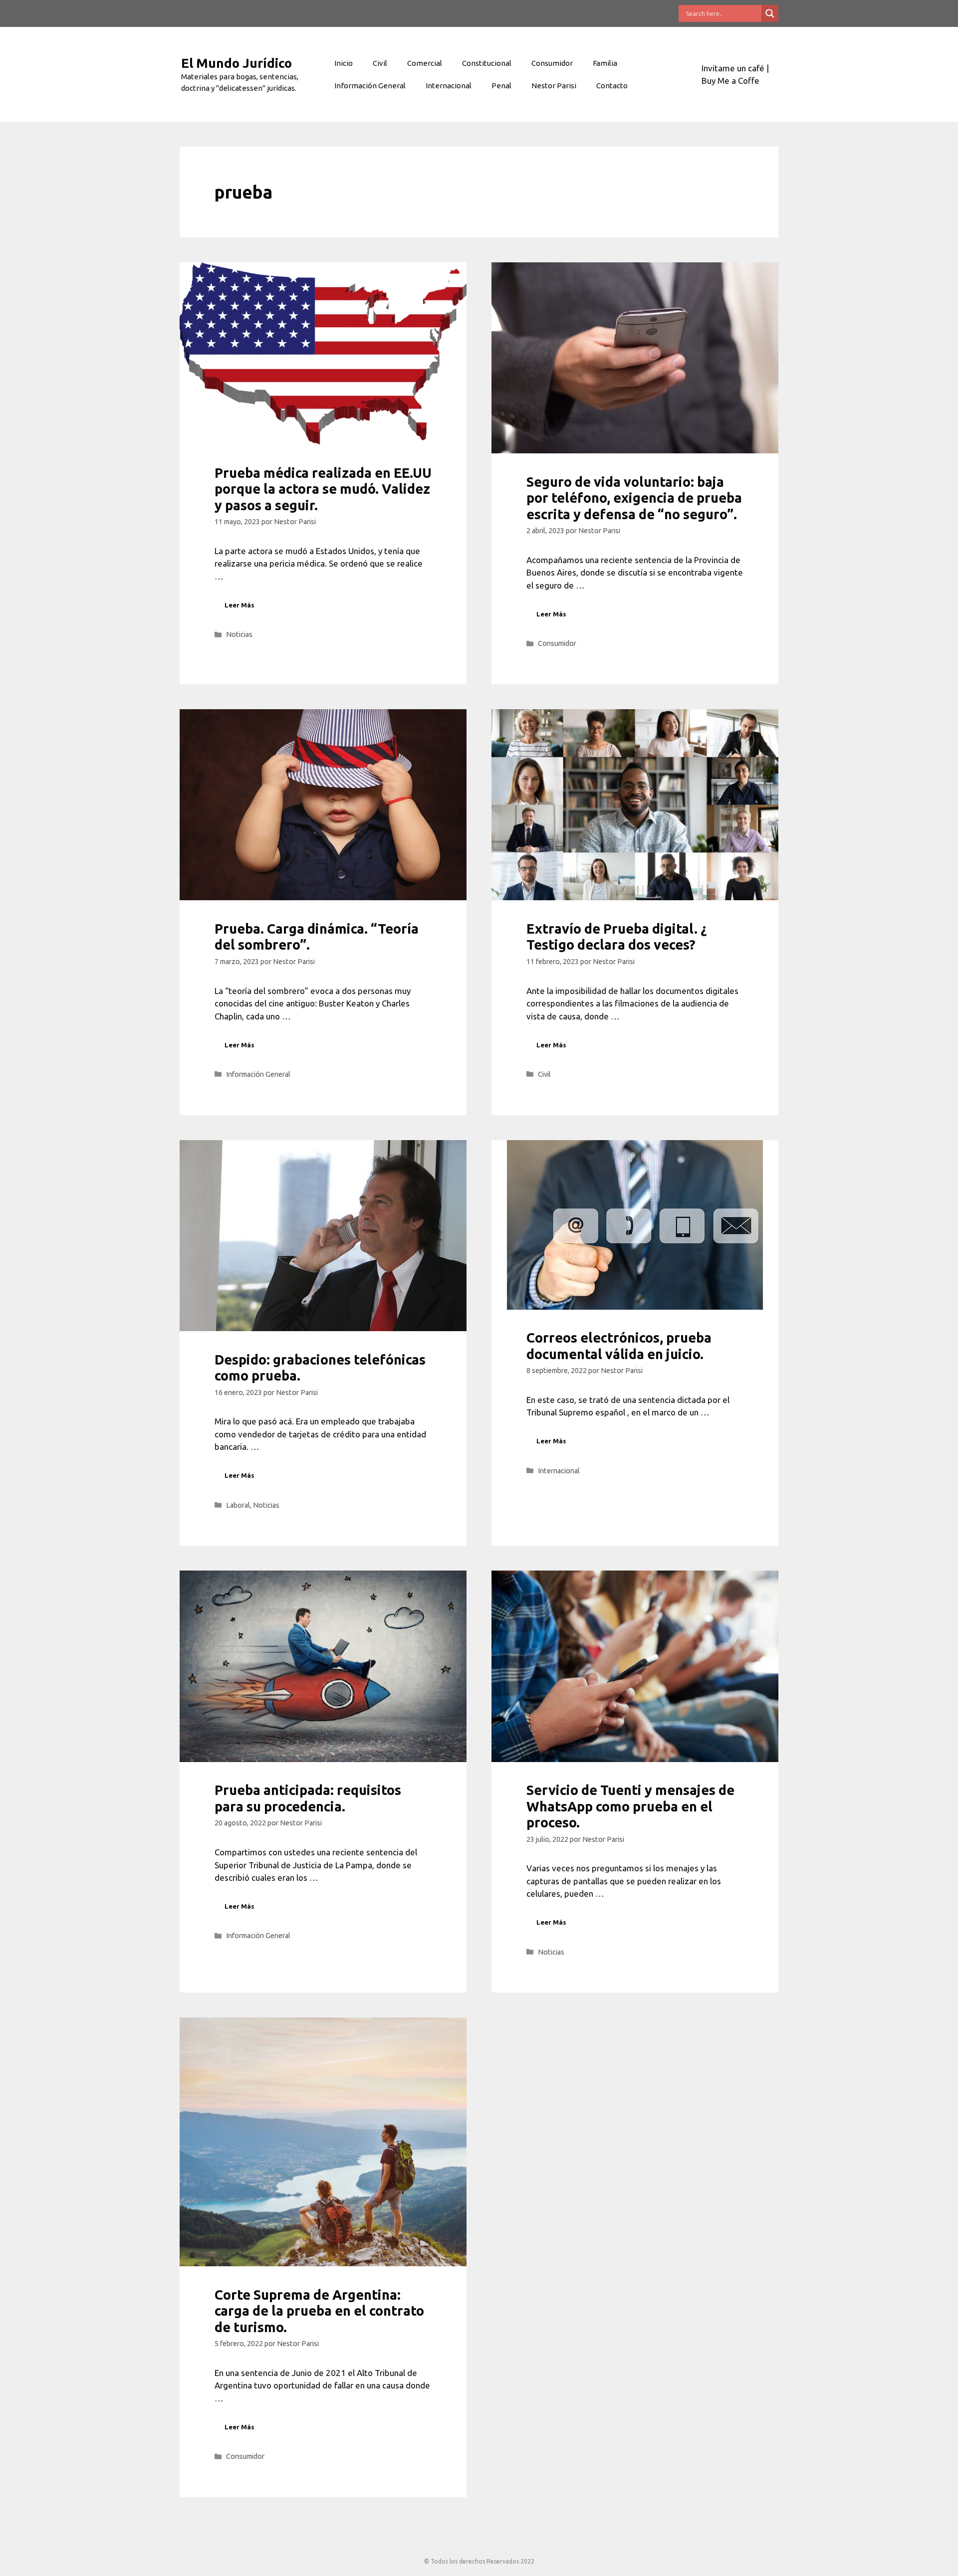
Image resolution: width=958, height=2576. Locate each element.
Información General (370, 86)
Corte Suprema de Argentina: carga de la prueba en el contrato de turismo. (319, 2311)
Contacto (612, 86)
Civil (380, 63)
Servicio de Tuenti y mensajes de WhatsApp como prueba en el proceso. (630, 1806)
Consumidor (552, 63)
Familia (605, 63)
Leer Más (239, 605)
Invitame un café (733, 68)
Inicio (344, 63)
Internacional (449, 86)
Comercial (425, 63)
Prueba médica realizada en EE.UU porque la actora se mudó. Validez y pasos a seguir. (323, 489)
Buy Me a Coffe (730, 81)
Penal (501, 86)
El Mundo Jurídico (237, 63)
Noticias (239, 634)
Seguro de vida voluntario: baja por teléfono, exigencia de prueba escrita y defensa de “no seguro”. (634, 498)
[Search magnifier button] (770, 13)
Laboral (238, 1505)
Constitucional (487, 63)
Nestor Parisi (554, 86)
